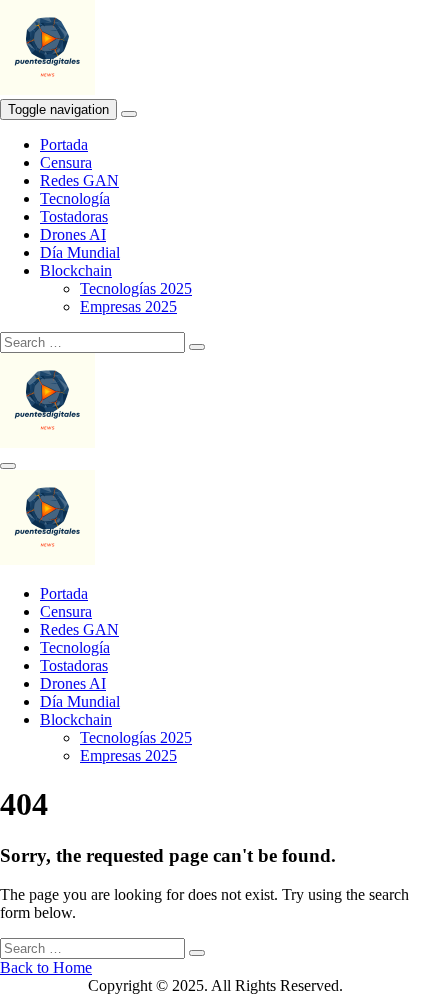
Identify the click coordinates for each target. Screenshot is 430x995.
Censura (66, 162)
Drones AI (73, 234)
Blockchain (76, 270)
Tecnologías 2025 (136, 288)
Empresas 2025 (128, 306)
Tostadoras (74, 216)
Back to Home (46, 967)
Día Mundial (80, 252)
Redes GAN (79, 180)
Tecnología (75, 198)
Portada (64, 144)
